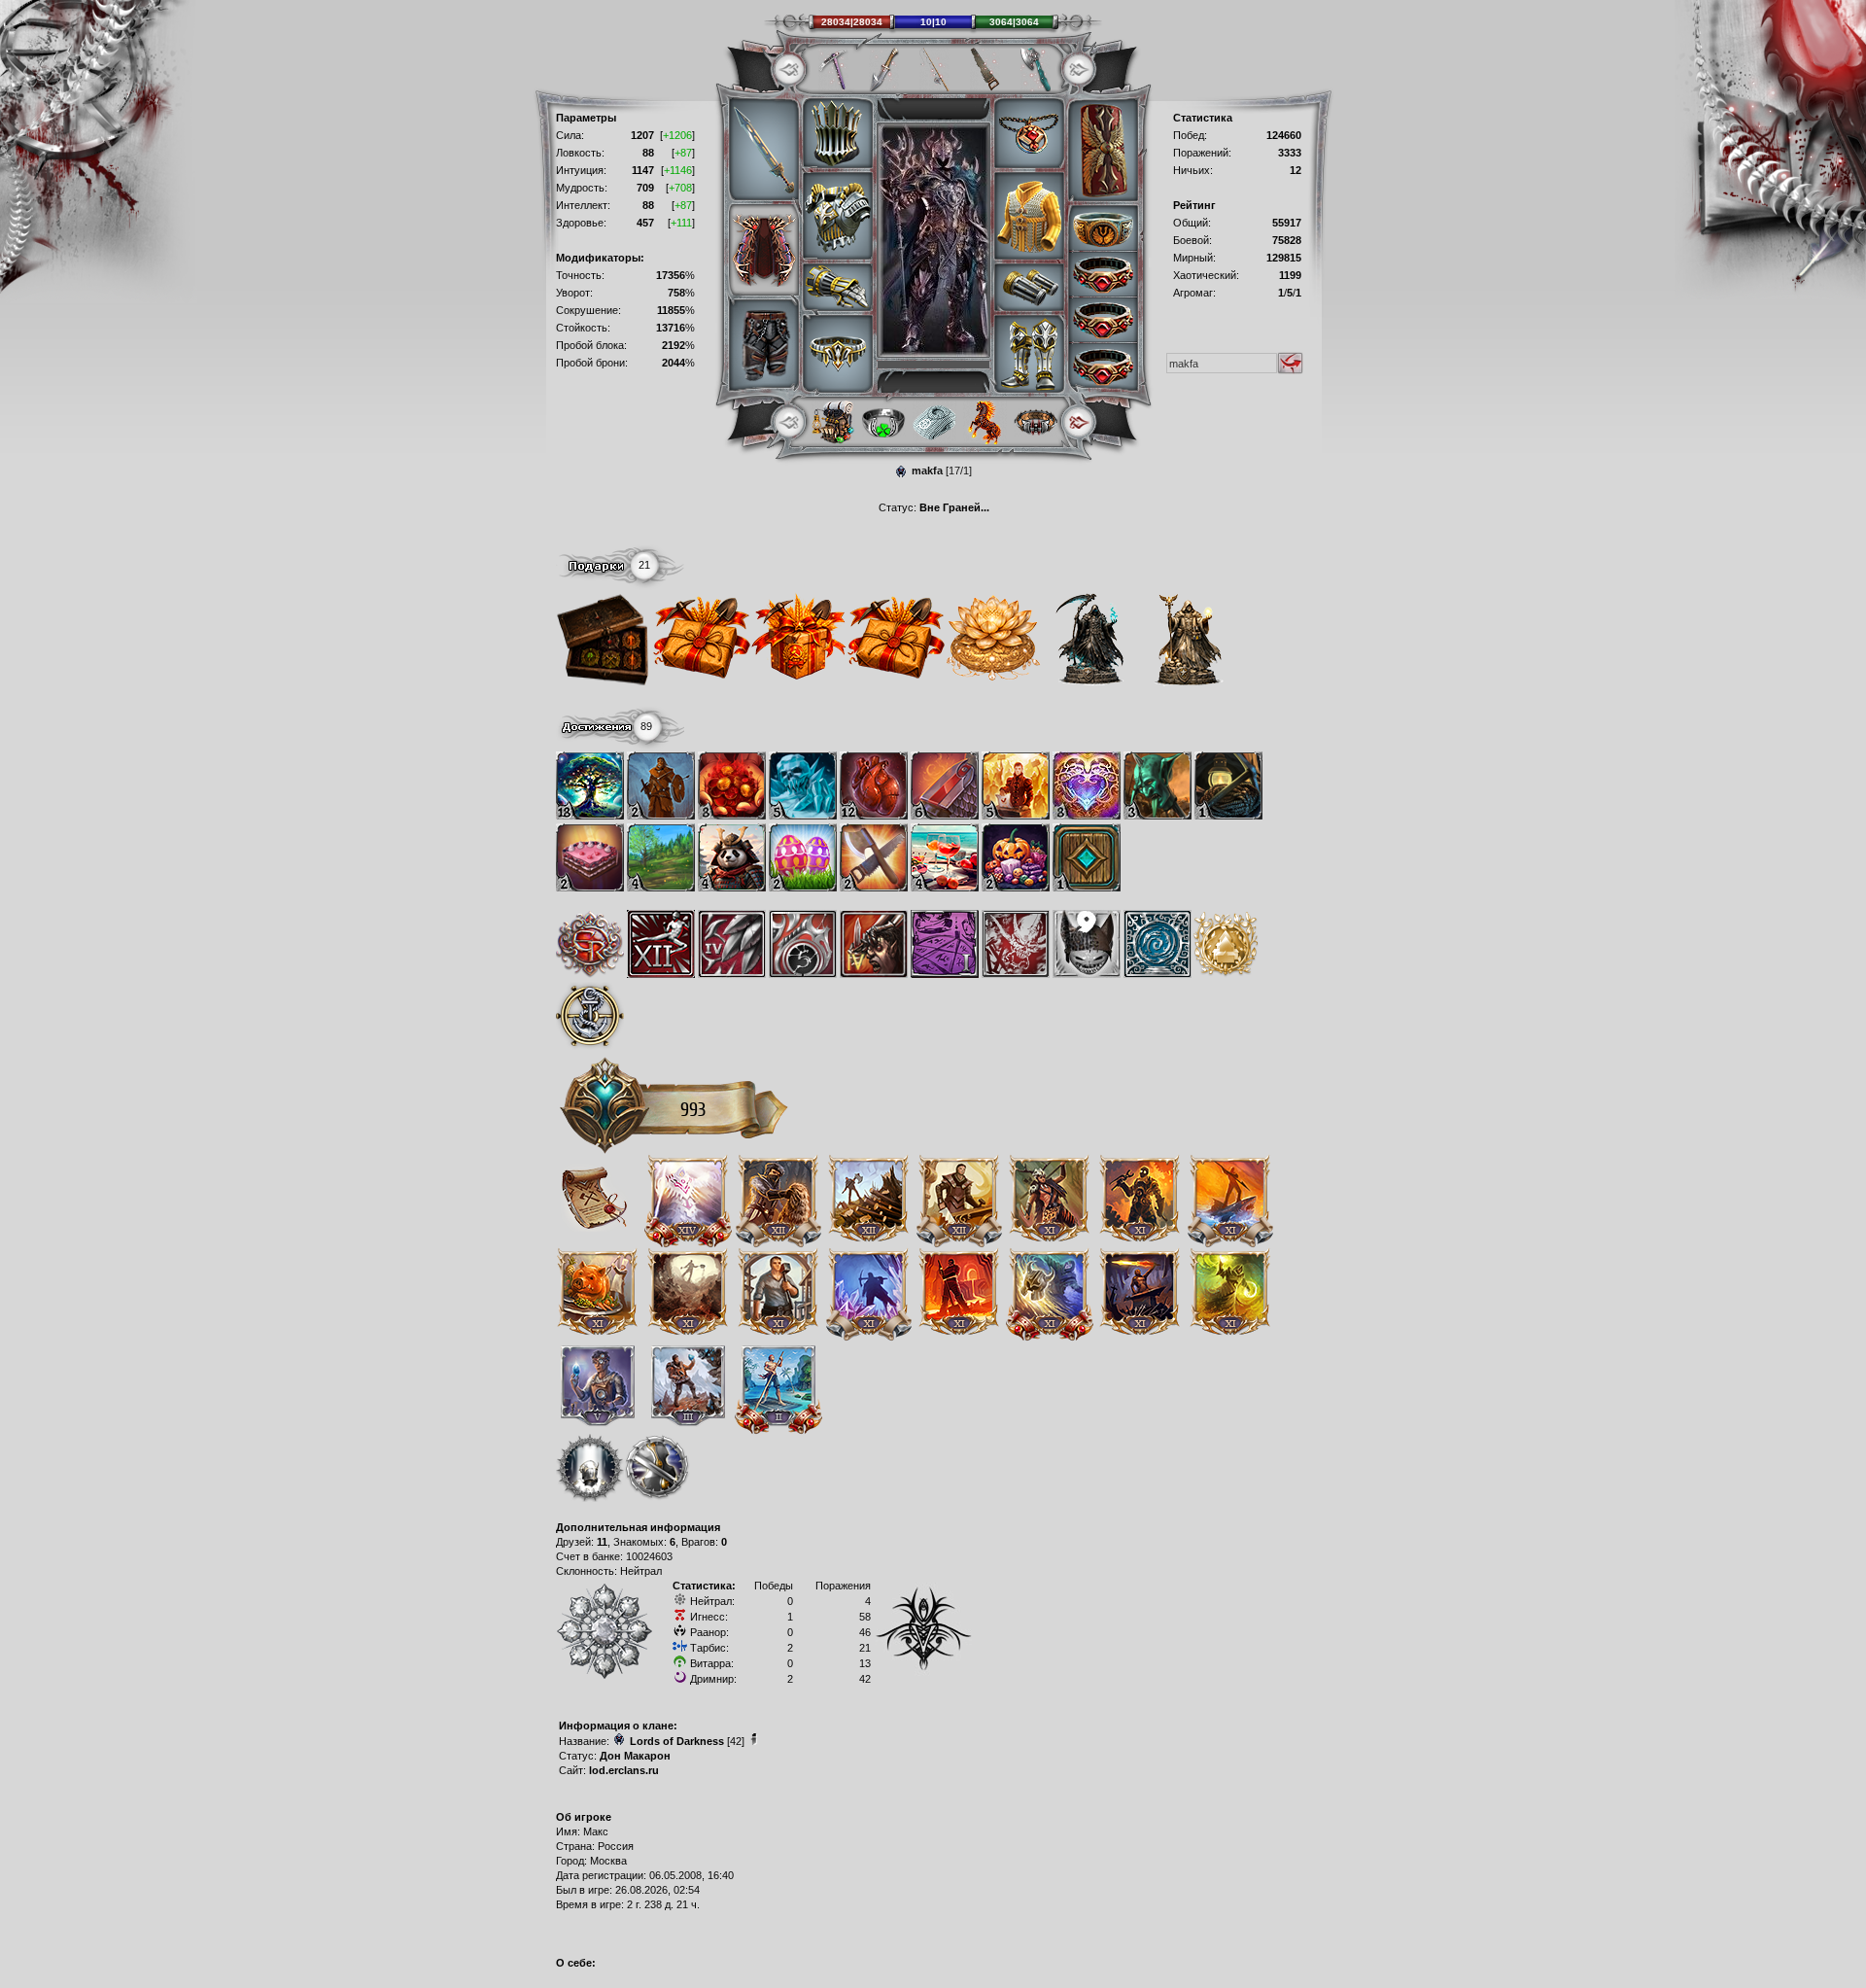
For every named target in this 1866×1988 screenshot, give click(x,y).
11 (602, 1542)
